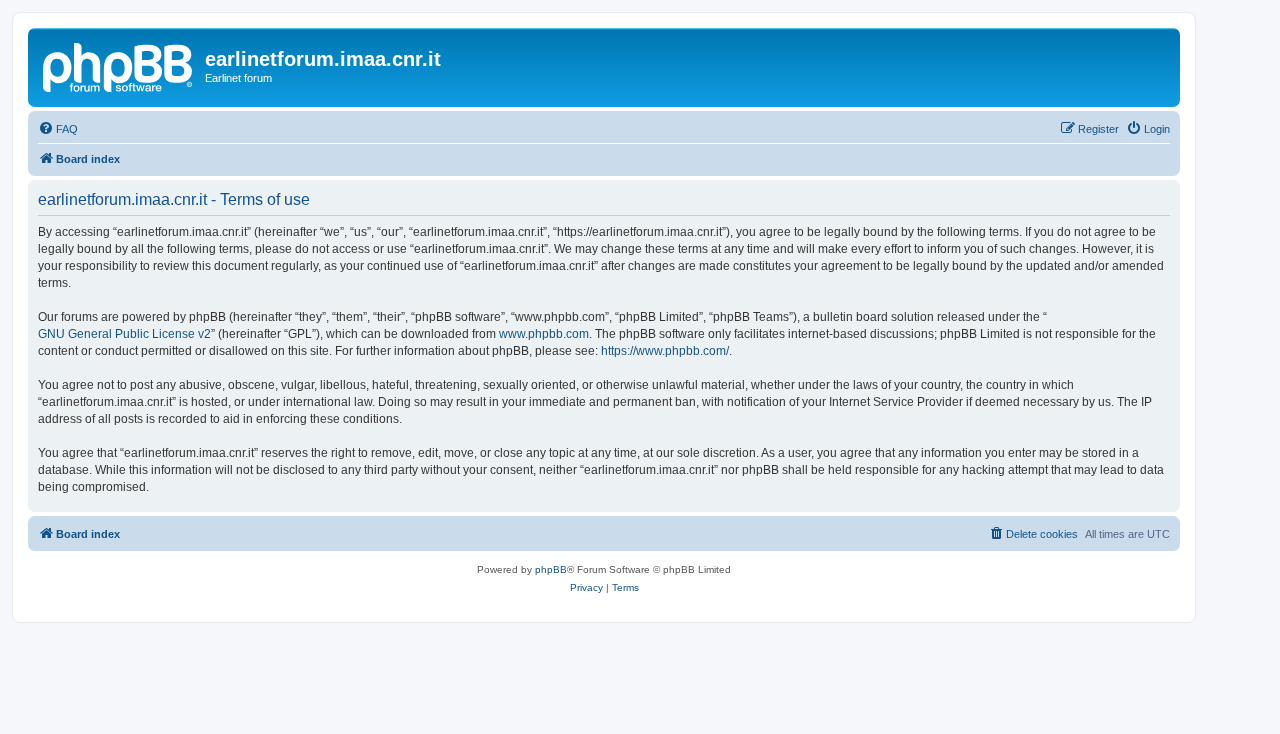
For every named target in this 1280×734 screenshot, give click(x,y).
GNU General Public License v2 (124, 334)
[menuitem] (58, 129)
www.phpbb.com (544, 334)
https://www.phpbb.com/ (665, 351)
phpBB (551, 569)
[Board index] (119, 65)
